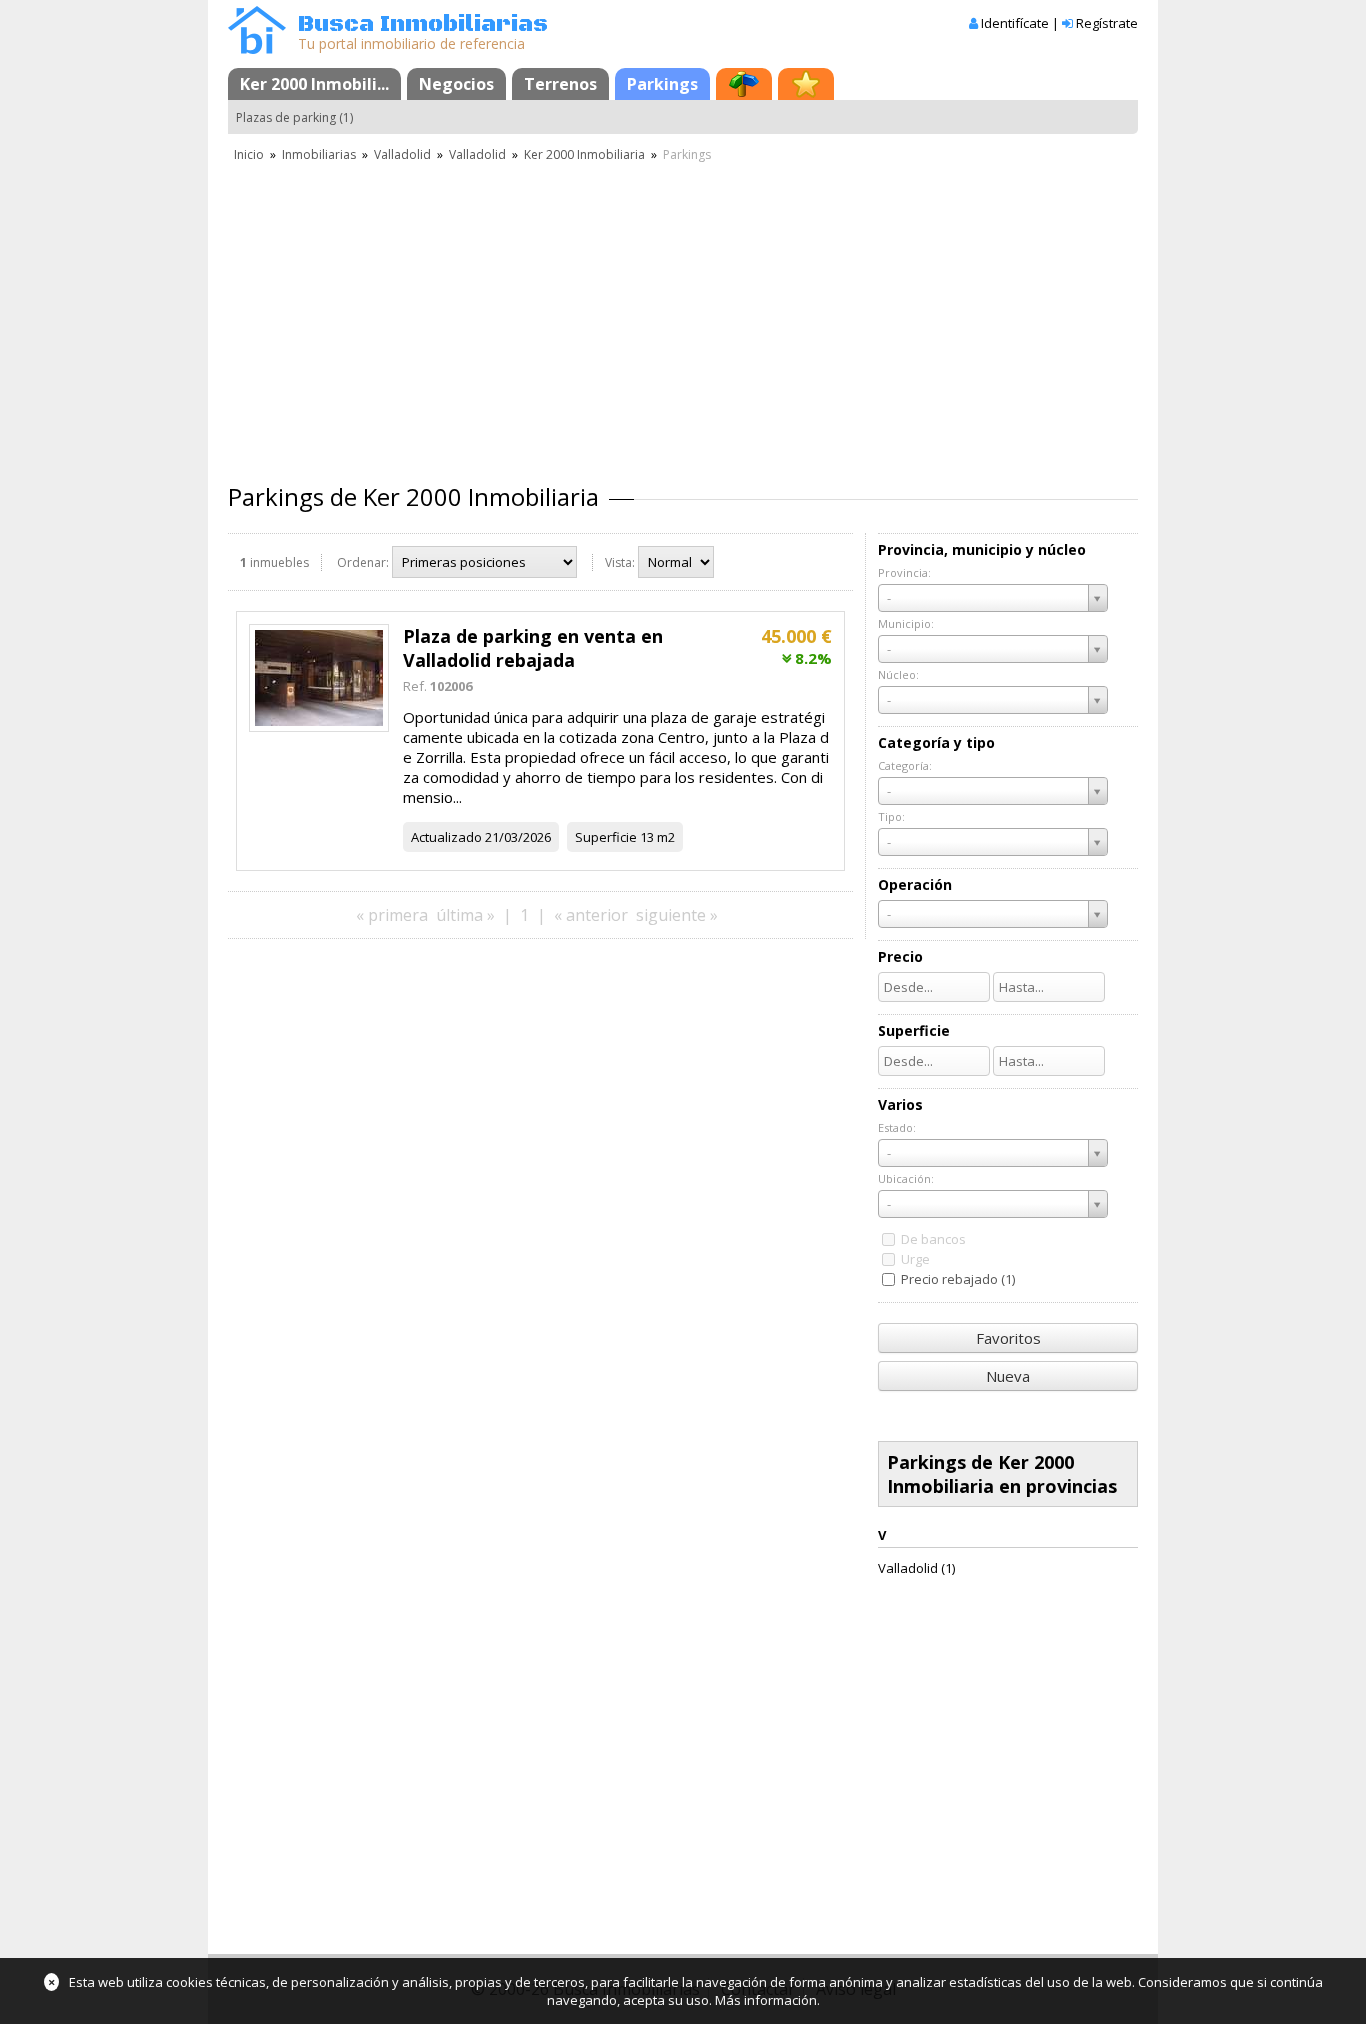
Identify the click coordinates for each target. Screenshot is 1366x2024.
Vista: (620, 562)
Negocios (456, 84)
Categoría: (905, 765)
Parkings (662, 84)
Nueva (1008, 1376)
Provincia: (904, 572)
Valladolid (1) (916, 1568)
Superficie (606, 837)
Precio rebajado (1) (958, 1279)
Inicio (249, 154)
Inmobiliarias (319, 154)
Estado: (897, 1127)
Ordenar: (363, 562)
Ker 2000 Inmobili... (314, 84)
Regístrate (1107, 23)
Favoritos (1008, 1338)
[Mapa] (744, 84)
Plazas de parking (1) (294, 117)
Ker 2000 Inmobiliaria (584, 154)
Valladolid (402, 154)
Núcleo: (898, 674)
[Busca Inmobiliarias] (257, 49)
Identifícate (1015, 23)
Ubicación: (906, 1178)
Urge (915, 1259)
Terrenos (560, 84)
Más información (766, 2000)
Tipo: (891, 816)
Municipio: (906, 623)
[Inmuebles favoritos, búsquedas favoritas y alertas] (806, 84)
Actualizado (446, 837)
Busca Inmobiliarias (423, 24)
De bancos (933, 1239)
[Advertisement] (683, 315)
